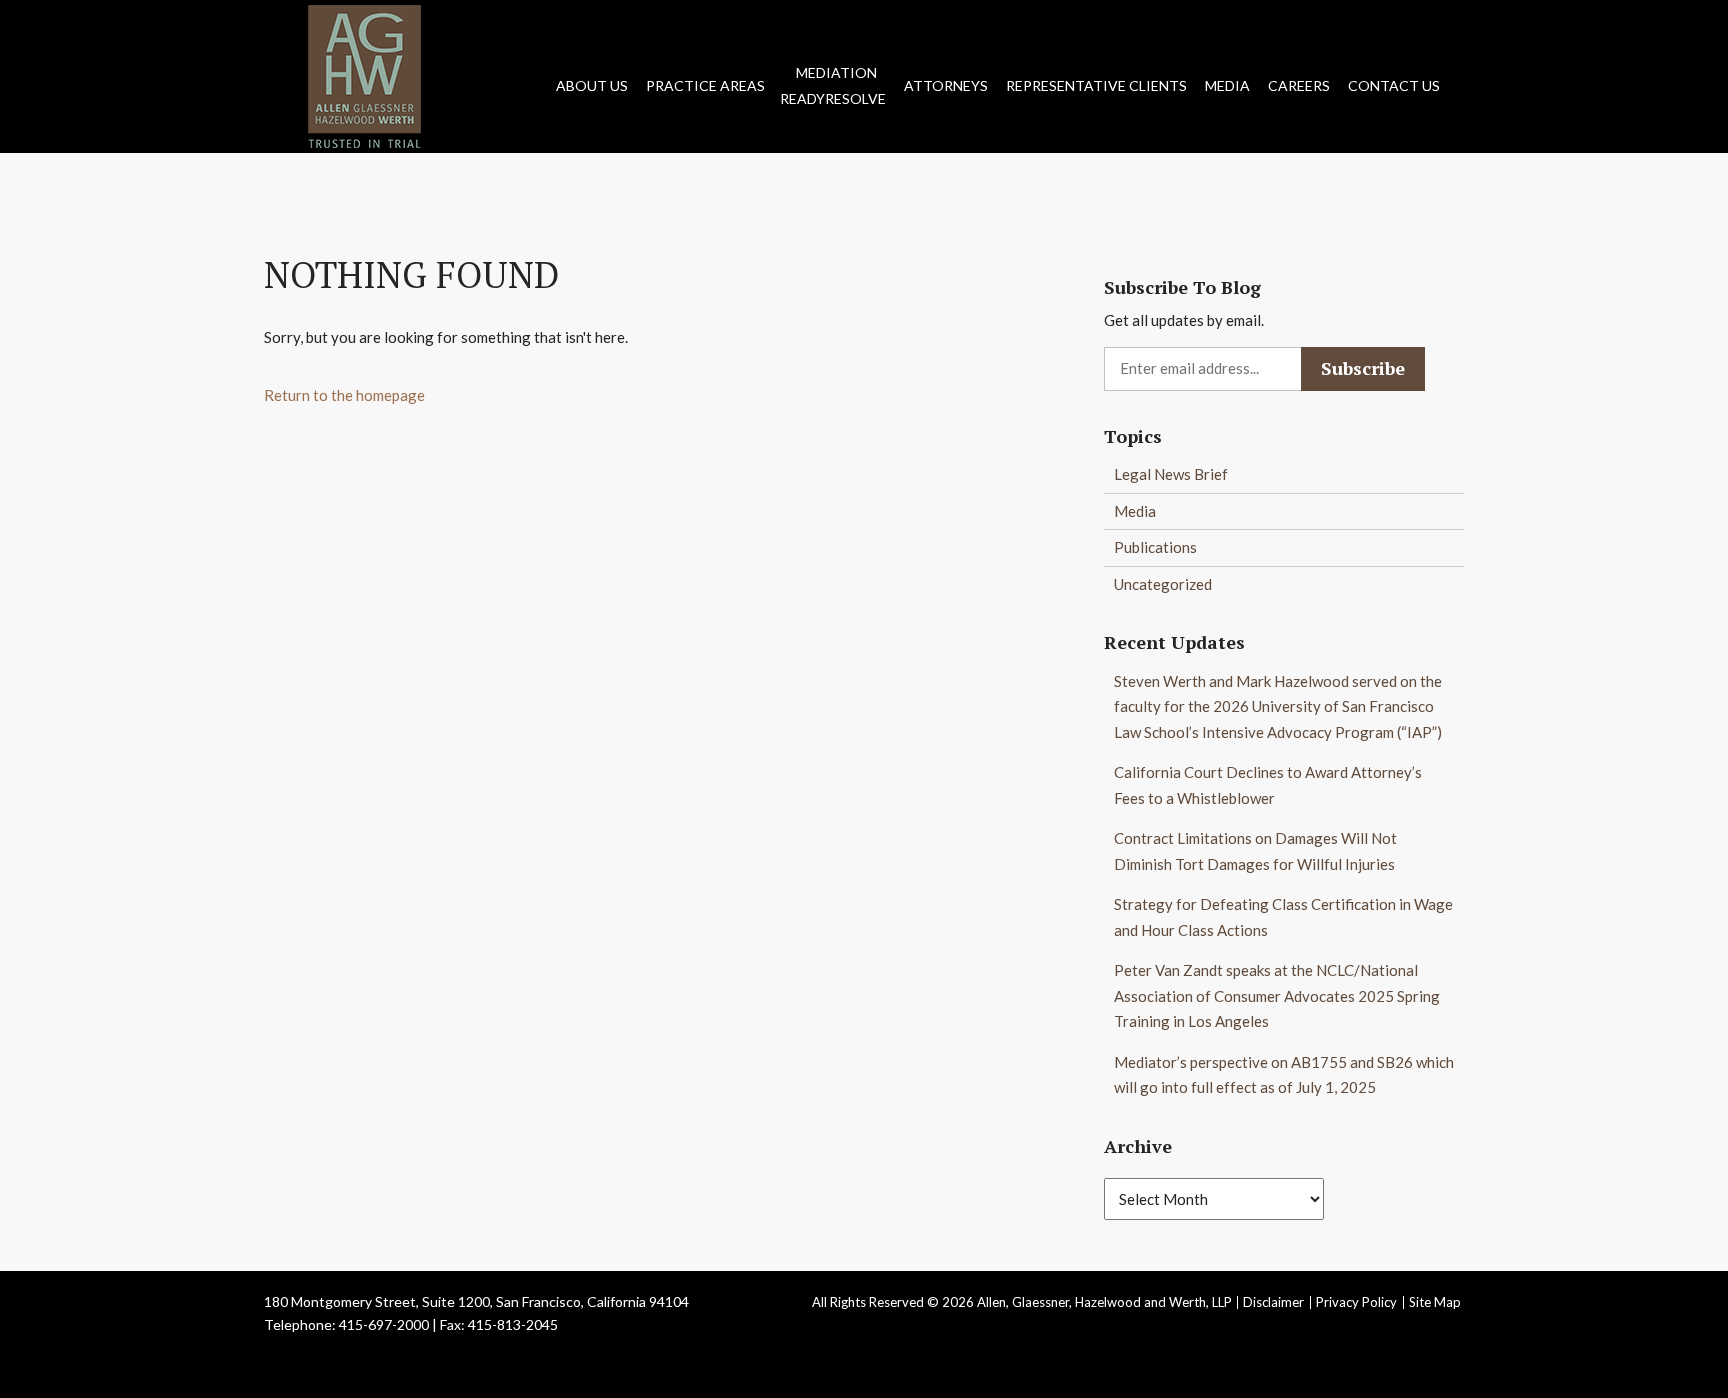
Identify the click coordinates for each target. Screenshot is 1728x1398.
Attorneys (946, 85)
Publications (1155, 547)
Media (1227, 85)
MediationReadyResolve (833, 85)
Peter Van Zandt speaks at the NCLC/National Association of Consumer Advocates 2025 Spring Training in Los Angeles (1277, 995)
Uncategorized (1163, 584)
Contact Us (1394, 85)
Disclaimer (1273, 1302)
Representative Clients (1096, 85)
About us (592, 85)
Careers (1299, 85)
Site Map (1435, 1302)
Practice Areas (705, 85)
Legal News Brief (1171, 474)
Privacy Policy (1356, 1302)
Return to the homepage (344, 395)
